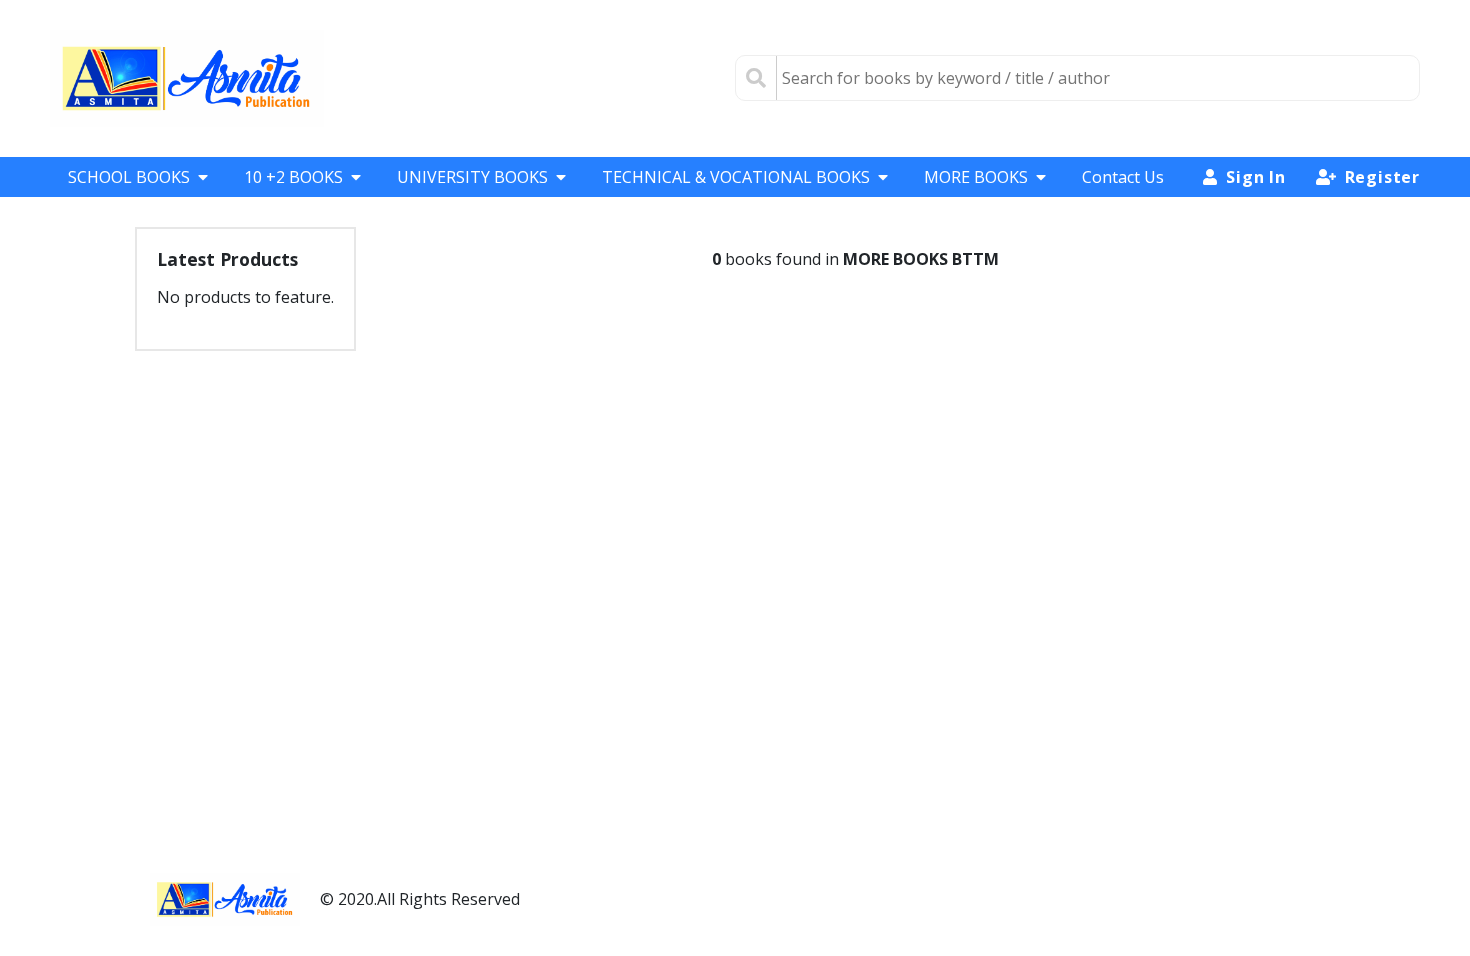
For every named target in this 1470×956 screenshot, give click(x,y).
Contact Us (1123, 177)
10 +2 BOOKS (293, 177)
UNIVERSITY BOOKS (472, 177)
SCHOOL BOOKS (129, 177)
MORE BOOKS (976, 177)
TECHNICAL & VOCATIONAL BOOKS (736, 177)
